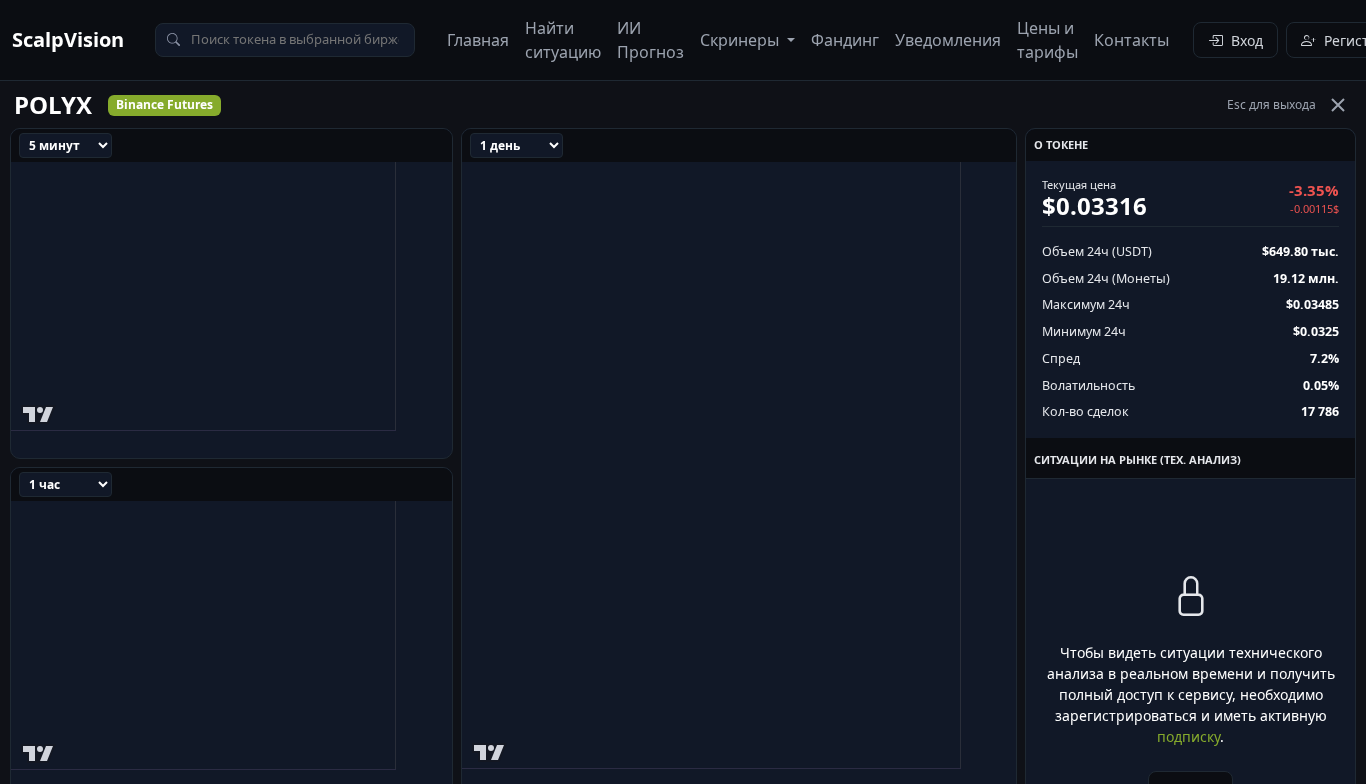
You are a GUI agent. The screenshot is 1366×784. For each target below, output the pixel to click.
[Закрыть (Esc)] (1338, 105)
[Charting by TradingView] (38, 410)
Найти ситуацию (563, 40)
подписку (1188, 736)
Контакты (1131, 40)
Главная (478, 40)
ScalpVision (68, 39)
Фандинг (845, 40)
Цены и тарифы (1047, 40)
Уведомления (948, 40)
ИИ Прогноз (650, 40)
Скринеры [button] (741, 40)
